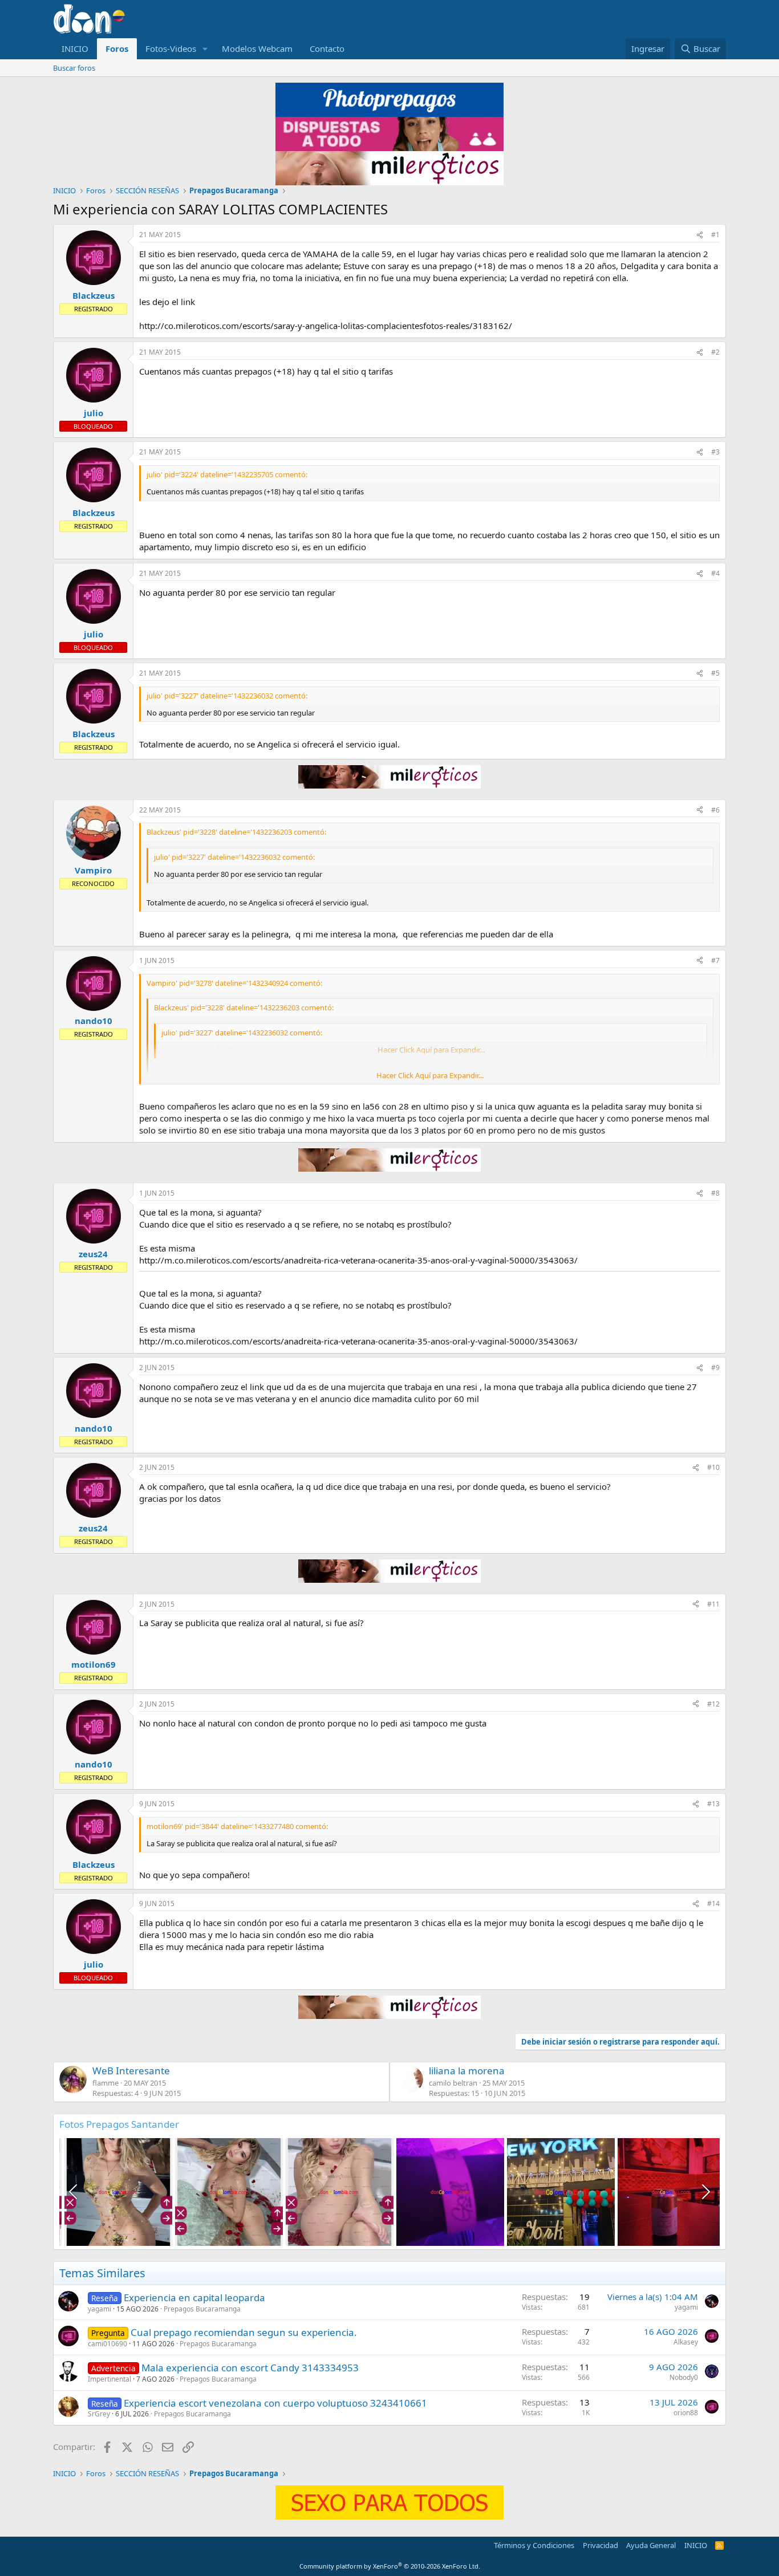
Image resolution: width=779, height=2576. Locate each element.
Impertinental (109, 2379)
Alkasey (686, 2342)
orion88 (686, 2413)
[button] (205, 49)
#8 (715, 1193)
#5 (715, 673)
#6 (715, 810)
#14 (713, 1903)
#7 (715, 960)
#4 (715, 573)
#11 (713, 1604)
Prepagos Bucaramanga (202, 2309)
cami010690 (107, 2344)
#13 (713, 1804)
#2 (715, 352)
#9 (715, 1368)
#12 (713, 1704)
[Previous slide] (74, 2192)
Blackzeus (94, 295)
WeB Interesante (131, 2071)
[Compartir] (700, 235)
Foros (117, 48)
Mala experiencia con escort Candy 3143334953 (250, 2368)
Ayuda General (651, 2545)
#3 (715, 452)
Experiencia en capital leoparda (194, 2297)
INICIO (75, 48)
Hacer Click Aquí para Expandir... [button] (430, 1075)
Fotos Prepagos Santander (119, 2124)
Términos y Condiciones (534, 2545)
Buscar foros (74, 68)
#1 (715, 235)
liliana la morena (467, 2071)
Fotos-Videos (171, 48)
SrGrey (99, 2414)
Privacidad (601, 2545)
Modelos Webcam (257, 48)
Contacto (327, 48)
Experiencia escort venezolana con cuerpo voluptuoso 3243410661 (275, 2403)
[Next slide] (705, 2192)
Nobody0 (684, 2377)
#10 (713, 1467)
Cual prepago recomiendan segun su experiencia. (244, 2332)
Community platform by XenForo (390, 2566)
